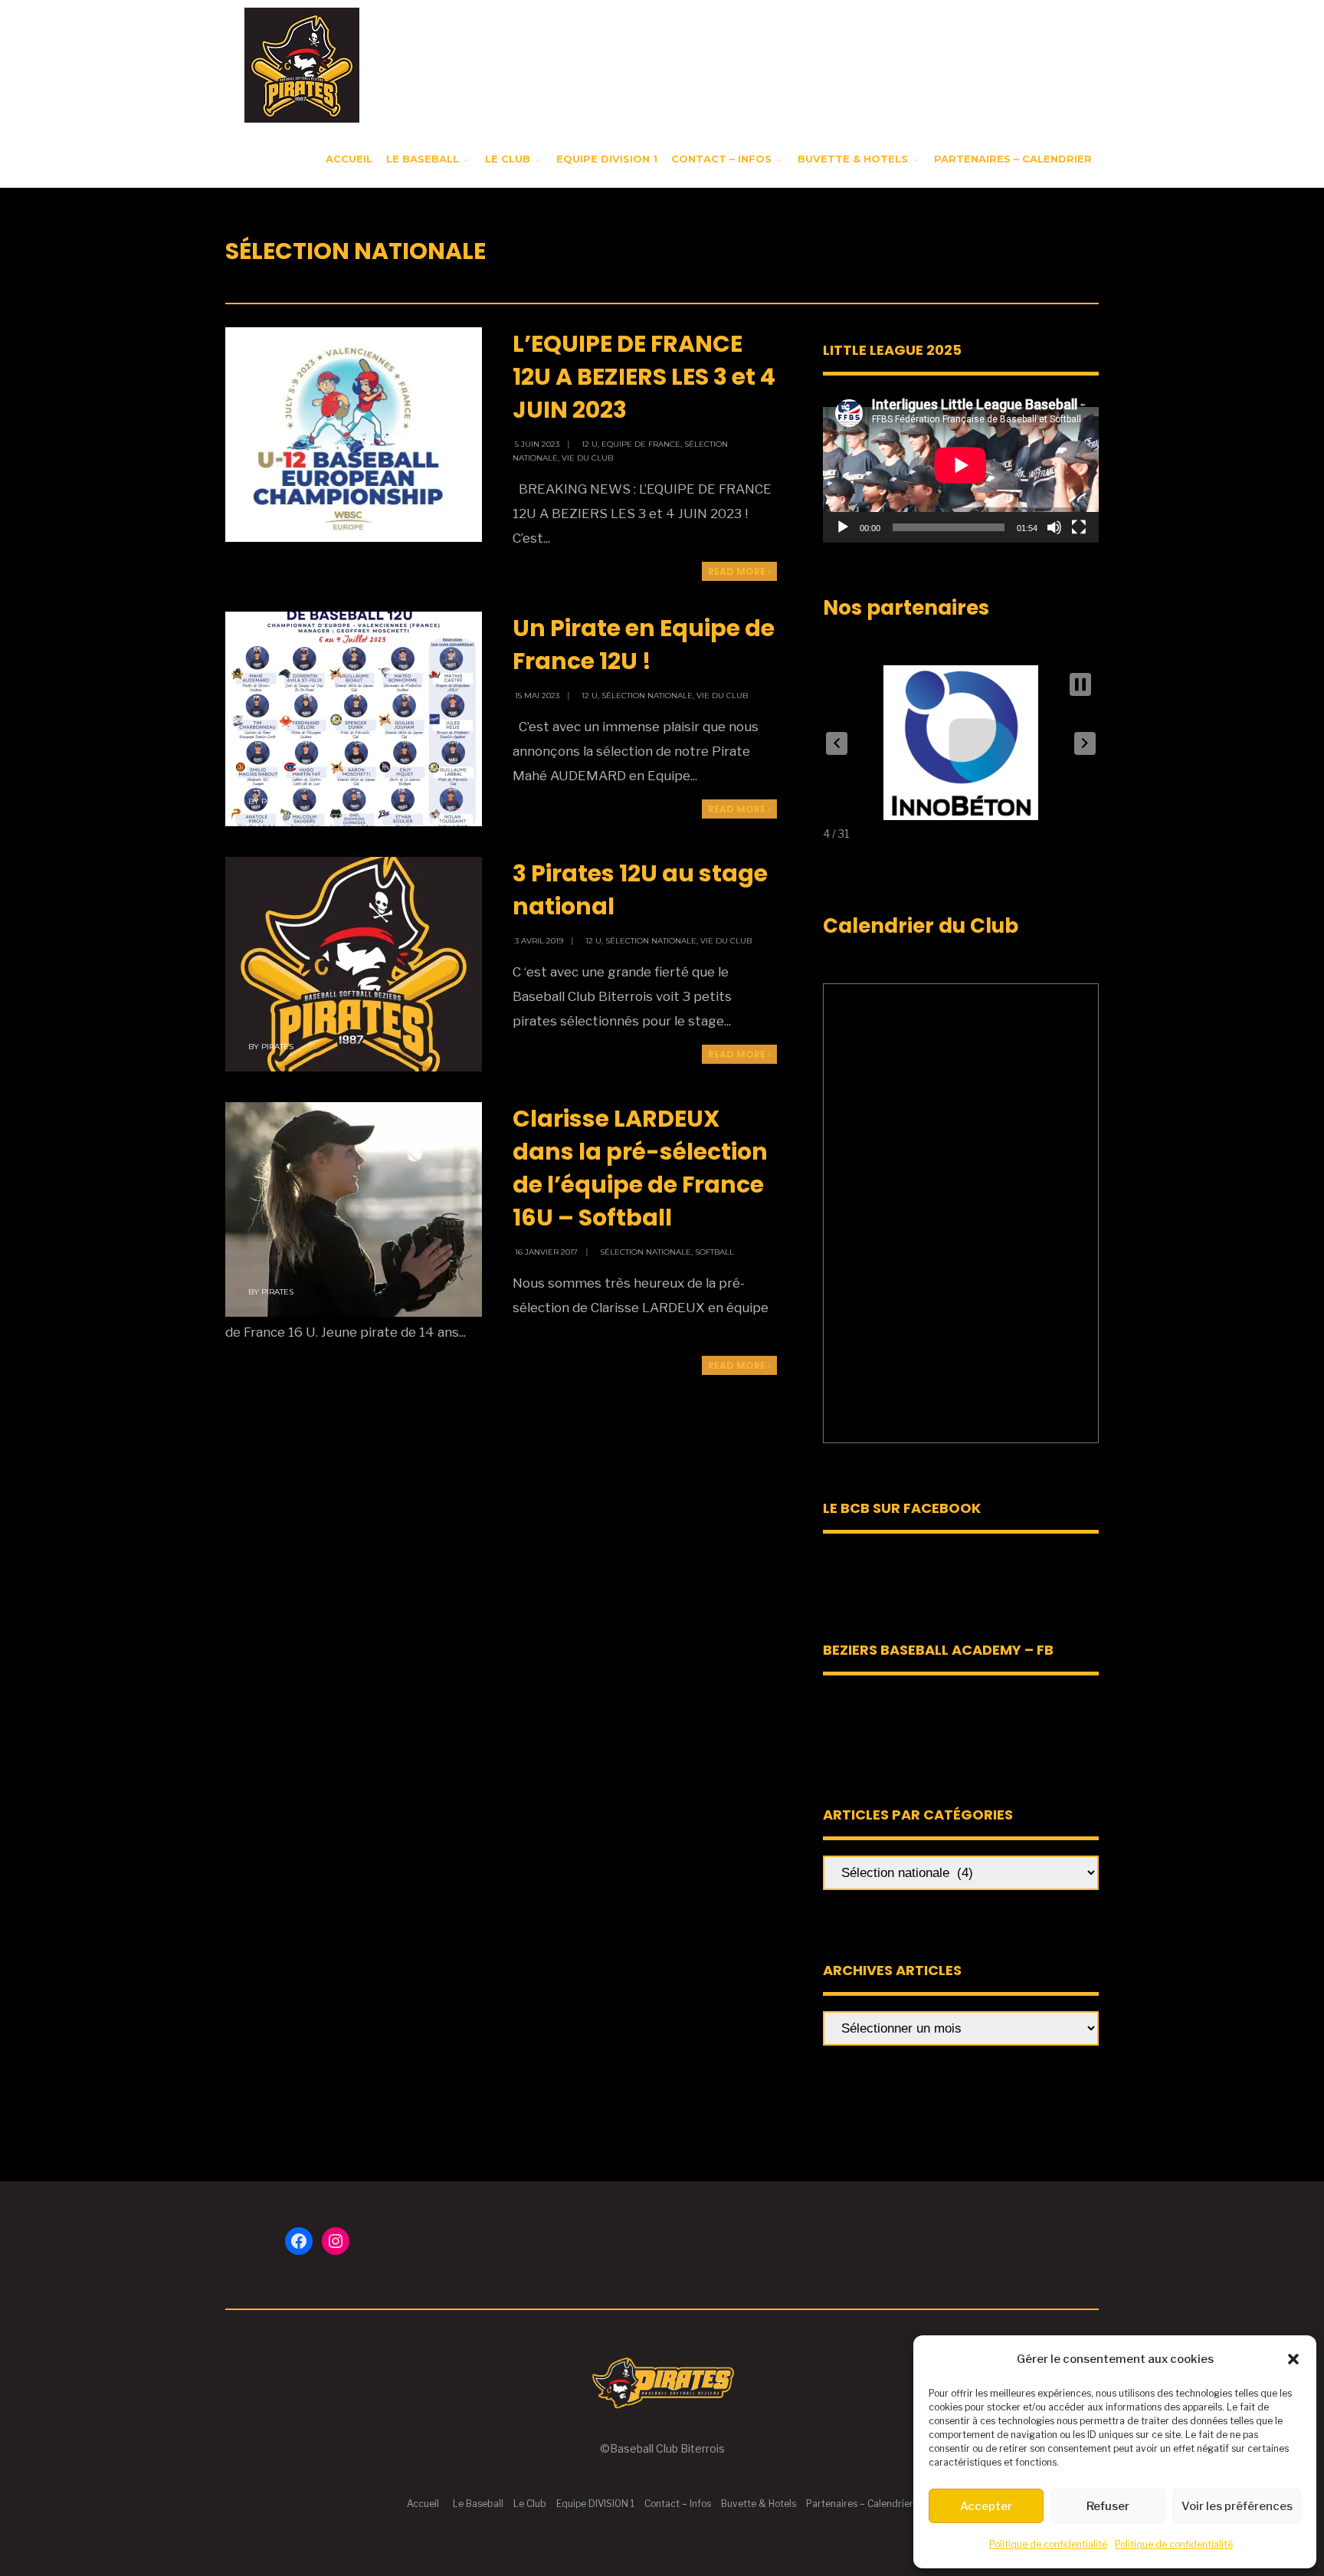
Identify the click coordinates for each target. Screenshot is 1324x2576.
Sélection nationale (647, 696)
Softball (714, 1252)
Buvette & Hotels (853, 159)
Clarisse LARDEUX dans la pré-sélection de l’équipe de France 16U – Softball (640, 1168)
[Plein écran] (1079, 527)
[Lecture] (843, 527)
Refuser (1108, 2506)
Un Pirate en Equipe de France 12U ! (644, 645)
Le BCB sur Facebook (902, 1508)
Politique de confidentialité (1048, 2544)
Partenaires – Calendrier (1013, 159)
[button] (1293, 2359)
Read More (738, 571)
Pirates (277, 517)
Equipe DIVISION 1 (607, 159)
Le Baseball (423, 159)
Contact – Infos (721, 159)
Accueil (349, 159)
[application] (961, 465)
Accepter (986, 2506)
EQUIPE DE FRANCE (641, 444)
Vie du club (587, 458)
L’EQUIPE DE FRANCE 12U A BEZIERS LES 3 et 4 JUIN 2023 (644, 377)
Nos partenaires (906, 608)
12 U (590, 444)
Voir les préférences (1237, 2506)
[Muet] (1054, 527)
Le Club (508, 159)
